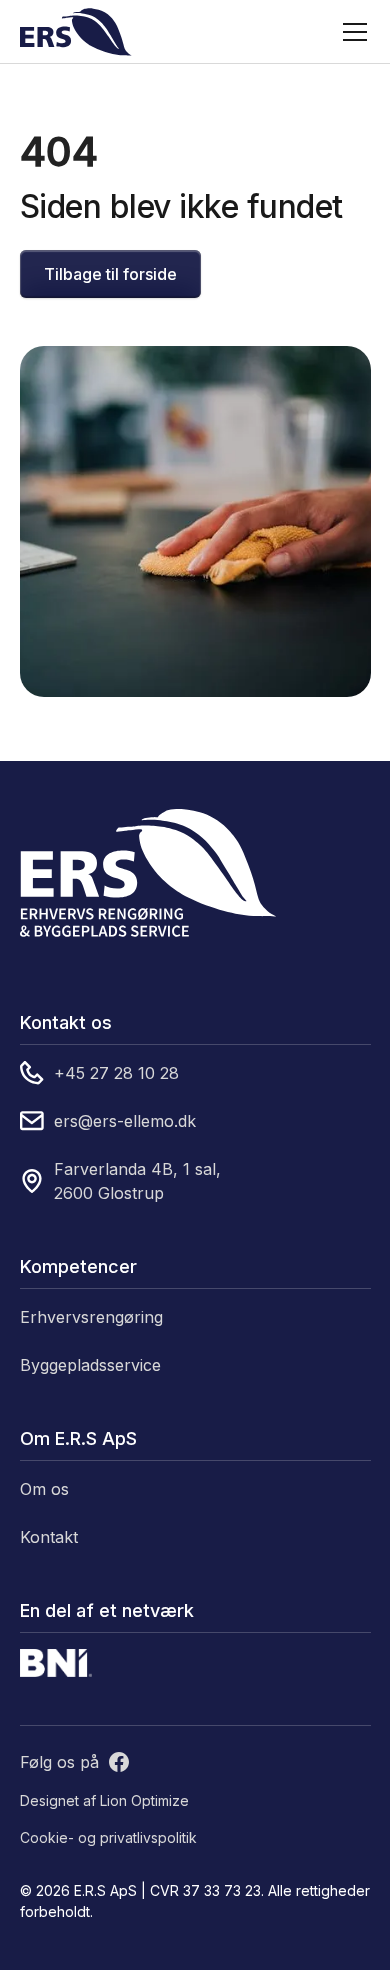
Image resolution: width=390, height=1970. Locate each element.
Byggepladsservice (90, 1365)
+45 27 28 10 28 (116, 1073)
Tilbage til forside (110, 274)
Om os (44, 1489)
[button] (351, 32)
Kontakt (49, 1537)
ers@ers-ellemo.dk (125, 1121)
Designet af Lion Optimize (104, 1800)
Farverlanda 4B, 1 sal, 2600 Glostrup (137, 1181)
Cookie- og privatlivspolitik (108, 1837)
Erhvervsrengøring (91, 1317)
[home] (76, 32)
